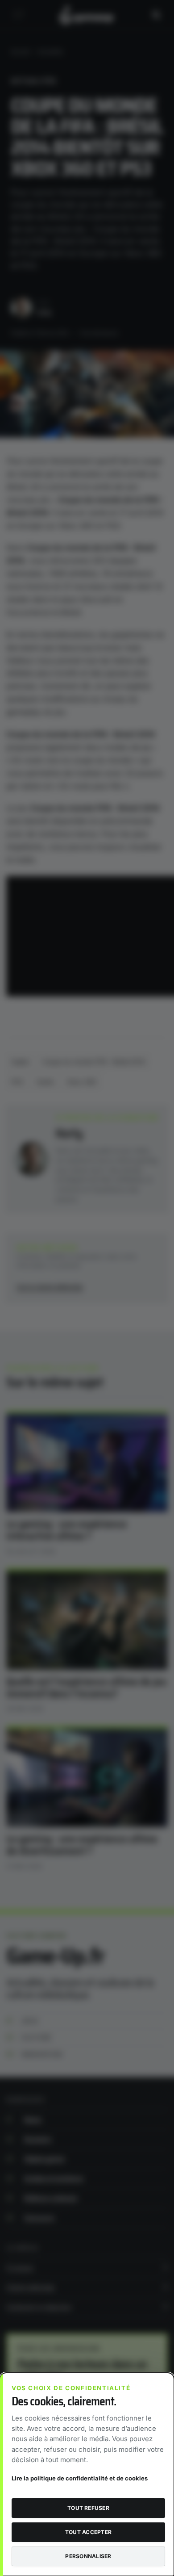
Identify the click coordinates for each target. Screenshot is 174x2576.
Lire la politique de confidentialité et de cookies (80, 2478)
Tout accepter (88, 2532)
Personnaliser (88, 2556)
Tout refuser (88, 2508)
